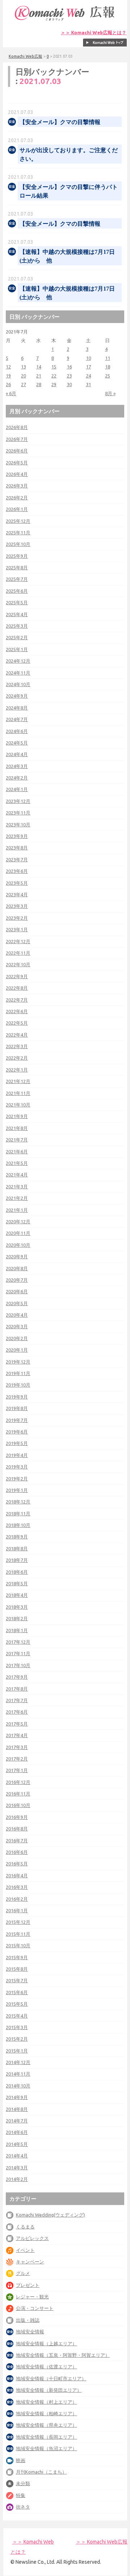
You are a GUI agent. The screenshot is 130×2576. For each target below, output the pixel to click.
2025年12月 (18, 521)
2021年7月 (17, 1140)
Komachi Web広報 (25, 56)
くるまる (25, 2227)
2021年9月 (17, 1116)
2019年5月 (17, 1443)
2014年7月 (17, 2121)
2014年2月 (17, 2179)
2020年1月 (17, 1350)
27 (23, 384)
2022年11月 (18, 953)
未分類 (23, 2483)
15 (54, 367)
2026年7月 (17, 439)
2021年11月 (18, 1093)
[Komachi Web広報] (65, 21)
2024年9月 (17, 696)
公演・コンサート (35, 2308)
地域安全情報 (30, 2332)
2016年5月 (17, 1864)
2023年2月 (17, 918)
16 (69, 367)
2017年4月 (17, 1735)
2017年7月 (17, 1700)
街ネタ (23, 2507)
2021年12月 (18, 1081)
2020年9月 (17, 1256)
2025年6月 (17, 591)
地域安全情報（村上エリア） (46, 2402)
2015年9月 (17, 1957)
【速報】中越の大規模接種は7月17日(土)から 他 (67, 256)
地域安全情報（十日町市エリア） (51, 2378)
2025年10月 (18, 544)
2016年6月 (17, 1852)
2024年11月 (18, 673)
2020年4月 (17, 1315)
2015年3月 (17, 2027)
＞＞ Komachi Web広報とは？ (94, 33)
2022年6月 (17, 1011)
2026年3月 (17, 486)
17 (88, 367)
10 (88, 358)
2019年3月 (17, 1467)
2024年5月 (17, 743)
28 (39, 384)
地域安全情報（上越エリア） (46, 2343)
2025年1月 (17, 649)
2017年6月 (17, 1712)
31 (88, 384)
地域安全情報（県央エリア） (46, 2425)
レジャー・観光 (32, 2297)
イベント (25, 2250)
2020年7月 (17, 1280)
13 (23, 367)
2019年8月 (17, 1408)
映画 (21, 2460)
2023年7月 (17, 860)
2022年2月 (17, 1058)
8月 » (110, 393)
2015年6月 (17, 1992)
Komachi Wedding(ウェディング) (50, 2215)
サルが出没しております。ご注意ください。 (69, 154)
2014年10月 (18, 2086)
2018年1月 (17, 1630)
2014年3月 (17, 2168)
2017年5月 (17, 1724)
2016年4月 (17, 1875)
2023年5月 (17, 883)
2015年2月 (17, 2039)
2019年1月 (17, 1490)
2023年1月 (17, 929)
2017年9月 (17, 1677)
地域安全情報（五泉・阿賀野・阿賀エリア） (63, 2355)
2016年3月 (17, 1887)
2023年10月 (18, 825)
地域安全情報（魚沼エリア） (46, 2448)
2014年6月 (17, 2132)
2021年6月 (17, 1152)
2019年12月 (18, 1362)
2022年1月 (17, 1070)
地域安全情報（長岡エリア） (46, 2437)
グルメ (23, 2273)
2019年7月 (17, 1420)
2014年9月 (17, 2097)
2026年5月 (17, 463)
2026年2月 (17, 498)
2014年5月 (17, 2144)
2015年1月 (17, 2051)
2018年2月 (17, 1618)
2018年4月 (17, 1595)
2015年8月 (17, 1969)
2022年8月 (17, 988)
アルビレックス (32, 2238)
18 (108, 367)
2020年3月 (17, 1326)
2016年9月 (17, 1817)
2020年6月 (17, 1291)
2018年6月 (17, 1572)
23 (69, 376)
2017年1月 (17, 1770)
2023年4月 (17, 894)
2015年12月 (18, 1922)
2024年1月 (17, 789)
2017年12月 (18, 1642)
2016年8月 (17, 1829)
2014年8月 (17, 2109)
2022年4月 (17, 1035)
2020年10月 (18, 1245)
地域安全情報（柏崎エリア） (46, 2413)
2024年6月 (17, 731)
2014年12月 (18, 2062)
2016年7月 (17, 1841)
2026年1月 (17, 509)
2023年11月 (18, 813)
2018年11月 (18, 1514)
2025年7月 (17, 579)
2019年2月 (17, 1479)
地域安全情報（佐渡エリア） (46, 2367)
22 (54, 376)
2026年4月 (17, 474)
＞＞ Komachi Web (33, 2542)
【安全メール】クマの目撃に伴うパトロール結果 (69, 191)
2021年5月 (17, 1163)
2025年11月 (18, 533)
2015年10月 (18, 1945)
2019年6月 (17, 1432)
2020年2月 (17, 1338)
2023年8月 (17, 848)
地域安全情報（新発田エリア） (49, 2390)
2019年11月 (18, 1373)
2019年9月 (17, 1397)
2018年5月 (17, 1583)
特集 (21, 2495)
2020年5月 (17, 1303)
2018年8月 (17, 1548)
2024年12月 (18, 661)
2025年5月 (17, 602)
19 (8, 376)
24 (88, 376)
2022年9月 (17, 976)
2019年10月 (18, 1385)
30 (69, 384)
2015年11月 (18, 1934)
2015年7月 (17, 1980)
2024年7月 (17, 719)
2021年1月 (17, 1210)
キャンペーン (30, 2262)
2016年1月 (17, 1910)
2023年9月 (17, 836)
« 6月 (11, 393)
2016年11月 (18, 1794)
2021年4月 (17, 1175)
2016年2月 (17, 1899)
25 (108, 376)
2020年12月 (18, 1221)
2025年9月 (17, 556)
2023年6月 (17, 871)
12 (8, 367)
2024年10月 (18, 684)
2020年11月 (18, 1233)
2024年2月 (17, 778)
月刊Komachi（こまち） (41, 2472)
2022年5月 (17, 1023)
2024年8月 (17, 708)
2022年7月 (17, 1000)
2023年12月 (18, 801)
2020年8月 (17, 1268)
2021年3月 (17, 1187)
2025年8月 (17, 567)
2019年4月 (17, 1455)
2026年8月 (17, 427)
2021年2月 (17, 1198)
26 (8, 384)
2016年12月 (18, 1782)
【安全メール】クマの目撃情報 (60, 122)
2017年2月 (17, 1759)
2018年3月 (17, 1607)
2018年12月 (18, 1502)
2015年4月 (17, 2016)
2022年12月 (18, 941)
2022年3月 (17, 1046)
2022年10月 (18, 964)
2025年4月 (17, 614)
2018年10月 (18, 1525)
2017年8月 (17, 1689)
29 (54, 384)
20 (23, 376)
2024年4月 (17, 754)
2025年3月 (17, 626)
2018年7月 (17, 1560)
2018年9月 (17, 1537)
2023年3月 (17, 906)
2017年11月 (18, 1653)
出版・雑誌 (28, 2320)
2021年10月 (18, 1105)
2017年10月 (18, 1665)
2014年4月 (17, 2156)
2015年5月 (17, 2004)
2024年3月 (17, 766)
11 (108, 358)
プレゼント (28, 2285)
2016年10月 (18, 1805)
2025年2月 (17, 637)
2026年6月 (17, 451)
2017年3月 (17, 1747)
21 (39, 376)
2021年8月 (17, 1128)
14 (39, 367)
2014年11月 (18, 2074)
